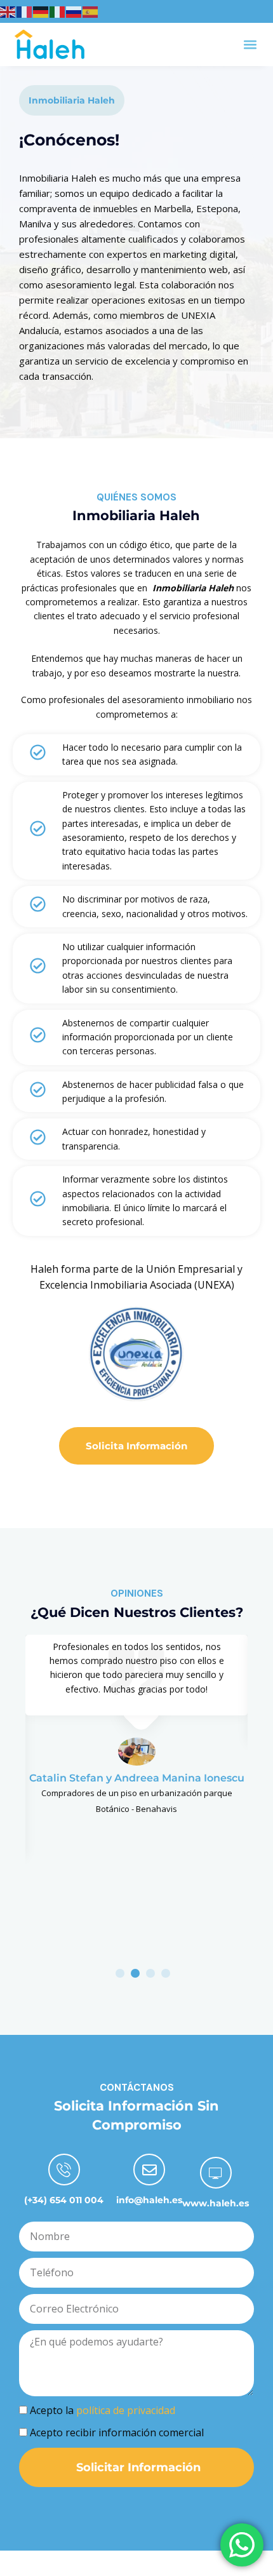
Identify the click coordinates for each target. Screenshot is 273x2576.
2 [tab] (135, 1973)
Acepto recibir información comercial (117, 2432)
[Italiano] (58, 11)
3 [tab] (150, 1973)
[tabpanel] (136, 1726)
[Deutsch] (41, 11)
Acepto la (103, 2410)
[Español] (91, 11)
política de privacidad (126, 2410)
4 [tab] (166, 1973)
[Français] (25, 11)
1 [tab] (120, 1973)
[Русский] (74, 11)
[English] (8, 11)
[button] (250, 44)
